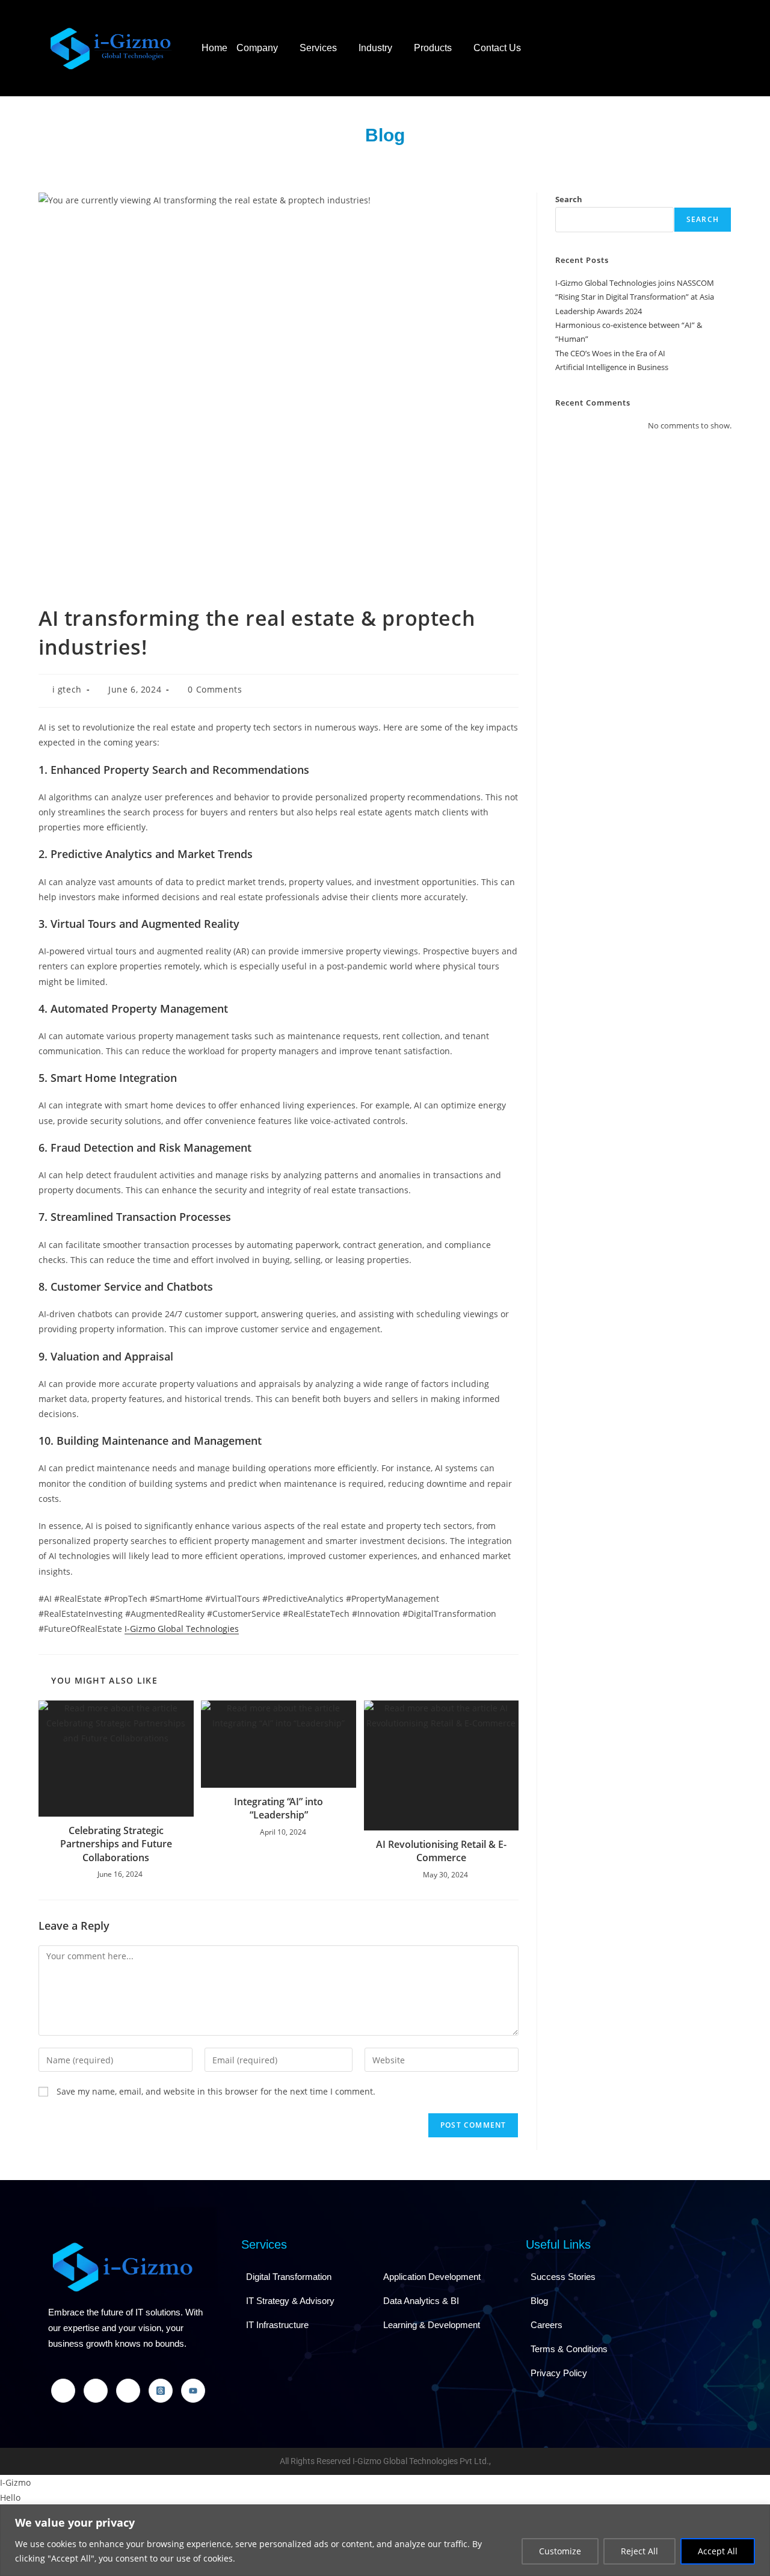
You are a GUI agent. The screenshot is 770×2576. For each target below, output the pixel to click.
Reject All (639, 2551)
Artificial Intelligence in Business (612, 367)
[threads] (161, 2391)
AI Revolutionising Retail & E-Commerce (441, 1851)
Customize (560, 2551)
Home (214, 48)
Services (318, 48)
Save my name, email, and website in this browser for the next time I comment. (216, 2091)
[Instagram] (128, 2391)
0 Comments (215, 689)
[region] (385, 2540)
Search (569, 199)
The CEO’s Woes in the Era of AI (610, 353)
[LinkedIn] (96, 2391)
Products (433, 48)
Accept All (718, 2551)
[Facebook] (63, 2391)
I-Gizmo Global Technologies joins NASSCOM (635, 283)
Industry (375, 48)
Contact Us (497, 48)
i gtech (67, 689)
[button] (263, 48)
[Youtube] (193, 2391)
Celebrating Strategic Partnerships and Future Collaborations (116, 1844)
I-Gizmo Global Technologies (182, 1629)
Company (257, 48)
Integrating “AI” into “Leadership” (279, 1808)
